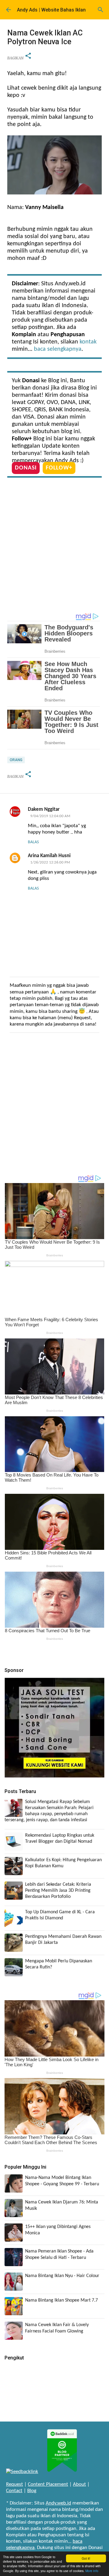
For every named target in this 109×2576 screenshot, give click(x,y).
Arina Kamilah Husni (49, 856)
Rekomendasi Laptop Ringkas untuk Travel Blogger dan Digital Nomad (60, 1838)
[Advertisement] (54, 547)
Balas (33, 842)
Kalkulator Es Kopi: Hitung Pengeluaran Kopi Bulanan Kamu (63, 1863)
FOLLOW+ (59, 468)
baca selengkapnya (58, 349)
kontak (88, 342)
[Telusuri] (101, 10)
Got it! (86, 2558)
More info (92, 2571)
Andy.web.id (58, 2503)
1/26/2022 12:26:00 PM (50, 862)
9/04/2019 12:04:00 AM (50, 816)
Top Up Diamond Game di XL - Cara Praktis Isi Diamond (60, 1915)
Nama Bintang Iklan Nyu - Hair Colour (62, 2276)
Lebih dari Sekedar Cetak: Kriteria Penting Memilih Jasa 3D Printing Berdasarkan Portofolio (58, 1891)
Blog (32, 2491)
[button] (28, 56)
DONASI (26, 468)
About (79, 2484)
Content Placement (48, 2484)
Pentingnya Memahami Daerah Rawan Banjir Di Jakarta (63, 1940)
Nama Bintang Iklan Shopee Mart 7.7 (61, 2300)
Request (15, 2484)
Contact (14, 2491)
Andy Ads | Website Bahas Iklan (51, 10)
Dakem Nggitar (44, 809)
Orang (16, 760)
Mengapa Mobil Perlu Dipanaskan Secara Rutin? (59, 1964)
